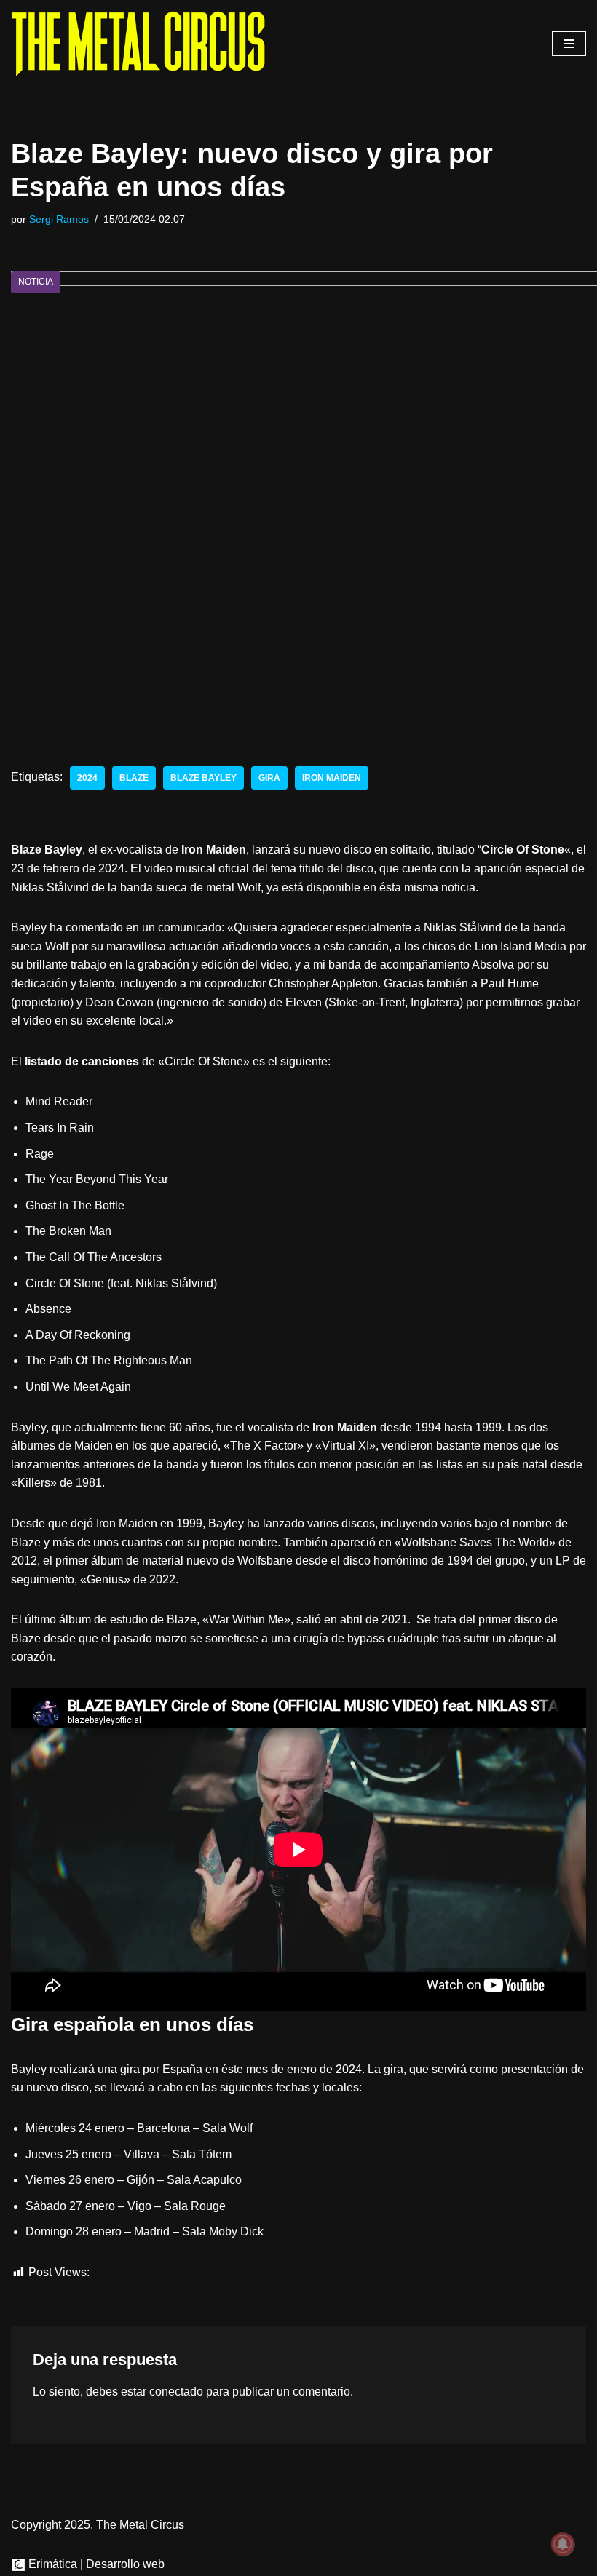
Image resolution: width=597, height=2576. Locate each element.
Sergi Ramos (59, 219)
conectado (176, 2392)
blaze (134, 778)
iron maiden (332, 778)
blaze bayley (203, 778)
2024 (87, 778)
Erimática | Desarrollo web (95, 2564)
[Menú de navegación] (569, 44)
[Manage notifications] (563, 2544)
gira (269, 778)
